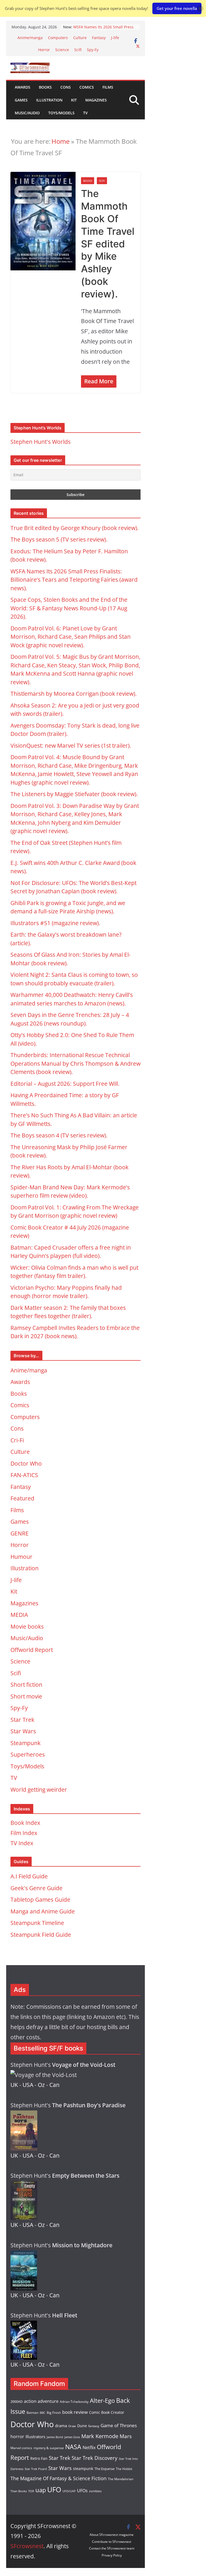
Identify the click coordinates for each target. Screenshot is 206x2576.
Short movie (26, 1696)
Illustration (49, 100)
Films (108, 87)
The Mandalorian (121, 2479)
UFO (54, 2490)
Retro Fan (39, 2458)
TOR (31, 2491)
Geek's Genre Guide (36, 1888)
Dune (82, 2426)
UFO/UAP (69, 2491)
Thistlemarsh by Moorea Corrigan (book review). (74, 694)
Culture (80, 38)
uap (41, 2490)
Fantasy (99, 38)
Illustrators (35, 2437)
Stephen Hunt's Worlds (41, 442)
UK (14, 2085)
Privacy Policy (112, 2555)
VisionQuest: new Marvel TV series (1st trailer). (71, 746)
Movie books (27, 1626)
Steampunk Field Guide (41, 1935)
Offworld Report (32, 1650)
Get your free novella (177, 8)
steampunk (83, 2469)
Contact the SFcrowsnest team (112, 2548)
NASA (73, 2447)
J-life (115, 38)
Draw (72, 2426)
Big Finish (54, 2413)
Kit (74, 100)
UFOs (82, 2491)
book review (75, 2412)
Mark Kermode (100, 2436)
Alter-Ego (102, 2401)
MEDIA (19, 1615)
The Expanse (104, 2469)
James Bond (55, 2437)
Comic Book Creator (107, 2412)
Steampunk (25, 1743)
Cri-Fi (17, 1440)
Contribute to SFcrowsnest (112, 2542)
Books (45, 87)
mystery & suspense (49, 2448)
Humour (21, 1557)
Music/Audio (27, 113)
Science (62, 50)
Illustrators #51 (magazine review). (55, 923)
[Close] (200, 8)
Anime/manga (30, 38)
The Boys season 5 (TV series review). (59, 539)
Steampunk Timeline (37, 1923)
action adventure (41, 2401)
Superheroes (28, 1754)
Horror (44, 50)
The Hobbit (124, 2469)
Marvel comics (21, 2448)
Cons (66, 87)
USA (28, 2085)
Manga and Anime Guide (43, 1911)
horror (17, 2437)
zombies (95, 2491)
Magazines (96, 100)
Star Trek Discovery (95, 2458)
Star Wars (23, 1731)
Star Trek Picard (36, 2469)
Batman (32, 2413)
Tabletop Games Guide (40, 1900)
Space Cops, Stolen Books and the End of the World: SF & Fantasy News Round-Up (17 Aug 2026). (69, 608)
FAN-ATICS (24, 1475)
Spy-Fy (93, 50)
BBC (43, 2413)
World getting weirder (39, 1790)
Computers (58, 38)
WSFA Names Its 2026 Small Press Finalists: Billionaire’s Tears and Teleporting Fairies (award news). (74, 580)
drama (61, 2426)
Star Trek (22, 1720)
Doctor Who (26, 1463)
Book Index (25, 1823)
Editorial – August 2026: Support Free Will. (65, 1084)
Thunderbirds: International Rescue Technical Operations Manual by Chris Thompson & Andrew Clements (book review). (76, 1063)
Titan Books (19, 2491)
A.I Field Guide (29, 1876)
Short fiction (26, 1685)
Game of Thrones (119, 2425)
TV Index (22, 1843)
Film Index (24, 1833)
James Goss (72, 2437)
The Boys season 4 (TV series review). (59, 1135)
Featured (22, 1498)
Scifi (78, 50)
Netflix (89, 2448)
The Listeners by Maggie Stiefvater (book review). (74, 794)
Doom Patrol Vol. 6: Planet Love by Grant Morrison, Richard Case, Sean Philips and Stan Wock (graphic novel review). (71, 637)
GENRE (20, 1533)
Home (60, 141)
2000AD (16, 2401)
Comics (87, 87)
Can (54, 2085)
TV (85, 113)
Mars (126, 2436)
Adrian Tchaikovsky (74, 2401)
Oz (41, 2085)
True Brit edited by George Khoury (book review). (75, 528)
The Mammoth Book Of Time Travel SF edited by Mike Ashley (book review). (108, 244)
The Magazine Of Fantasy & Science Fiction (58, 2478)
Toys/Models (61, 113)
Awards (23, 87)
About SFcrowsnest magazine (112, 2535)
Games (21, 100)
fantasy (94, 2426)
